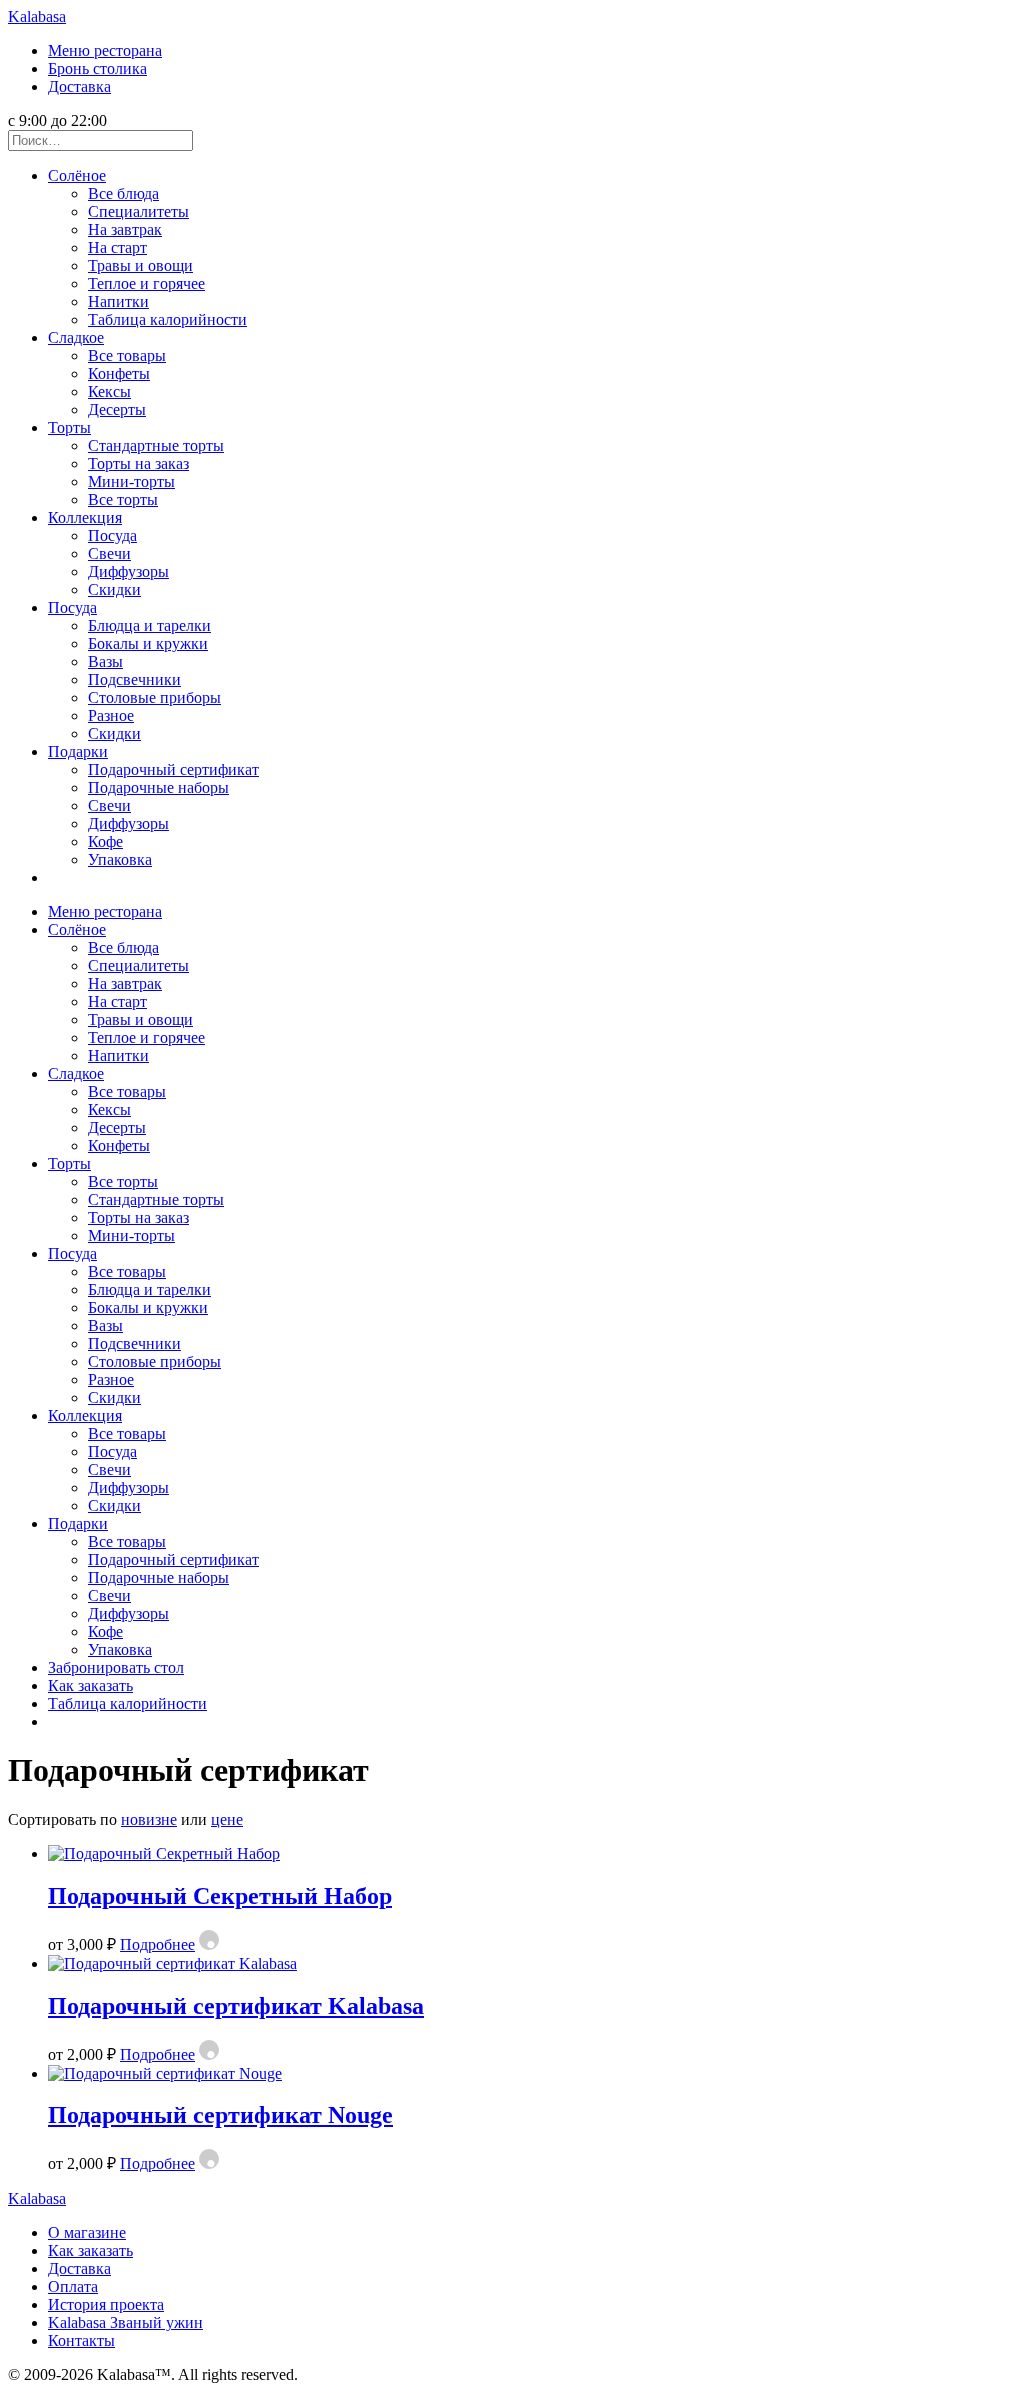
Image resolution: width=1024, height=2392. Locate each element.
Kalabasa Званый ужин (125, 2322)
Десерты (117, 409)
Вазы (105, 661)
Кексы (109, 391)
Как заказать (90, 1685)
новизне (149, 1819)
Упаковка (120, 859)
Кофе (105, 841)
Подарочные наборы (158, 787)
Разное (111, 715)
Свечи (109, 553)
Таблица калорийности (167, 319)
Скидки (114, 589)
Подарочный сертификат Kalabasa (236, 2006)
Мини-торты (131, 481)
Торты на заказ (138, 463)
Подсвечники (134, 679)
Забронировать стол (116, 1667)
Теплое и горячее (146, 283)
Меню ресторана (105, 50)
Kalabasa (37, 16)
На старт (117, 247)
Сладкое (76, 337)
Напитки (118, 301)
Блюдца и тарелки (149, 625)
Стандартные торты (156, 445)
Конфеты (119, 373)
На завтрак (125, 229)
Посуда (112, 535)
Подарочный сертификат (173, 769)
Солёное (77, 175)
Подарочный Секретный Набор (220, 1896)
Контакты (81, 2340)
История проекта (106, 2304)
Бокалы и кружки (148, 643)
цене (227, 1819)
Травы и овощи (140, 265)
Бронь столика (97, 68)
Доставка (79, 86)
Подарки (78, 751)
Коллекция (85, 517)
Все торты (123, 499)
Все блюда (123, 193)
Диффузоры (128, 571)
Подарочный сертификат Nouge (220, 2115)
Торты (69, 427)
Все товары (127, 355)
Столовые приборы (154, 697)
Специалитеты (138, 211)
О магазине (87, 2232)
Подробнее (157, 1944)
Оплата (73, 2286)
